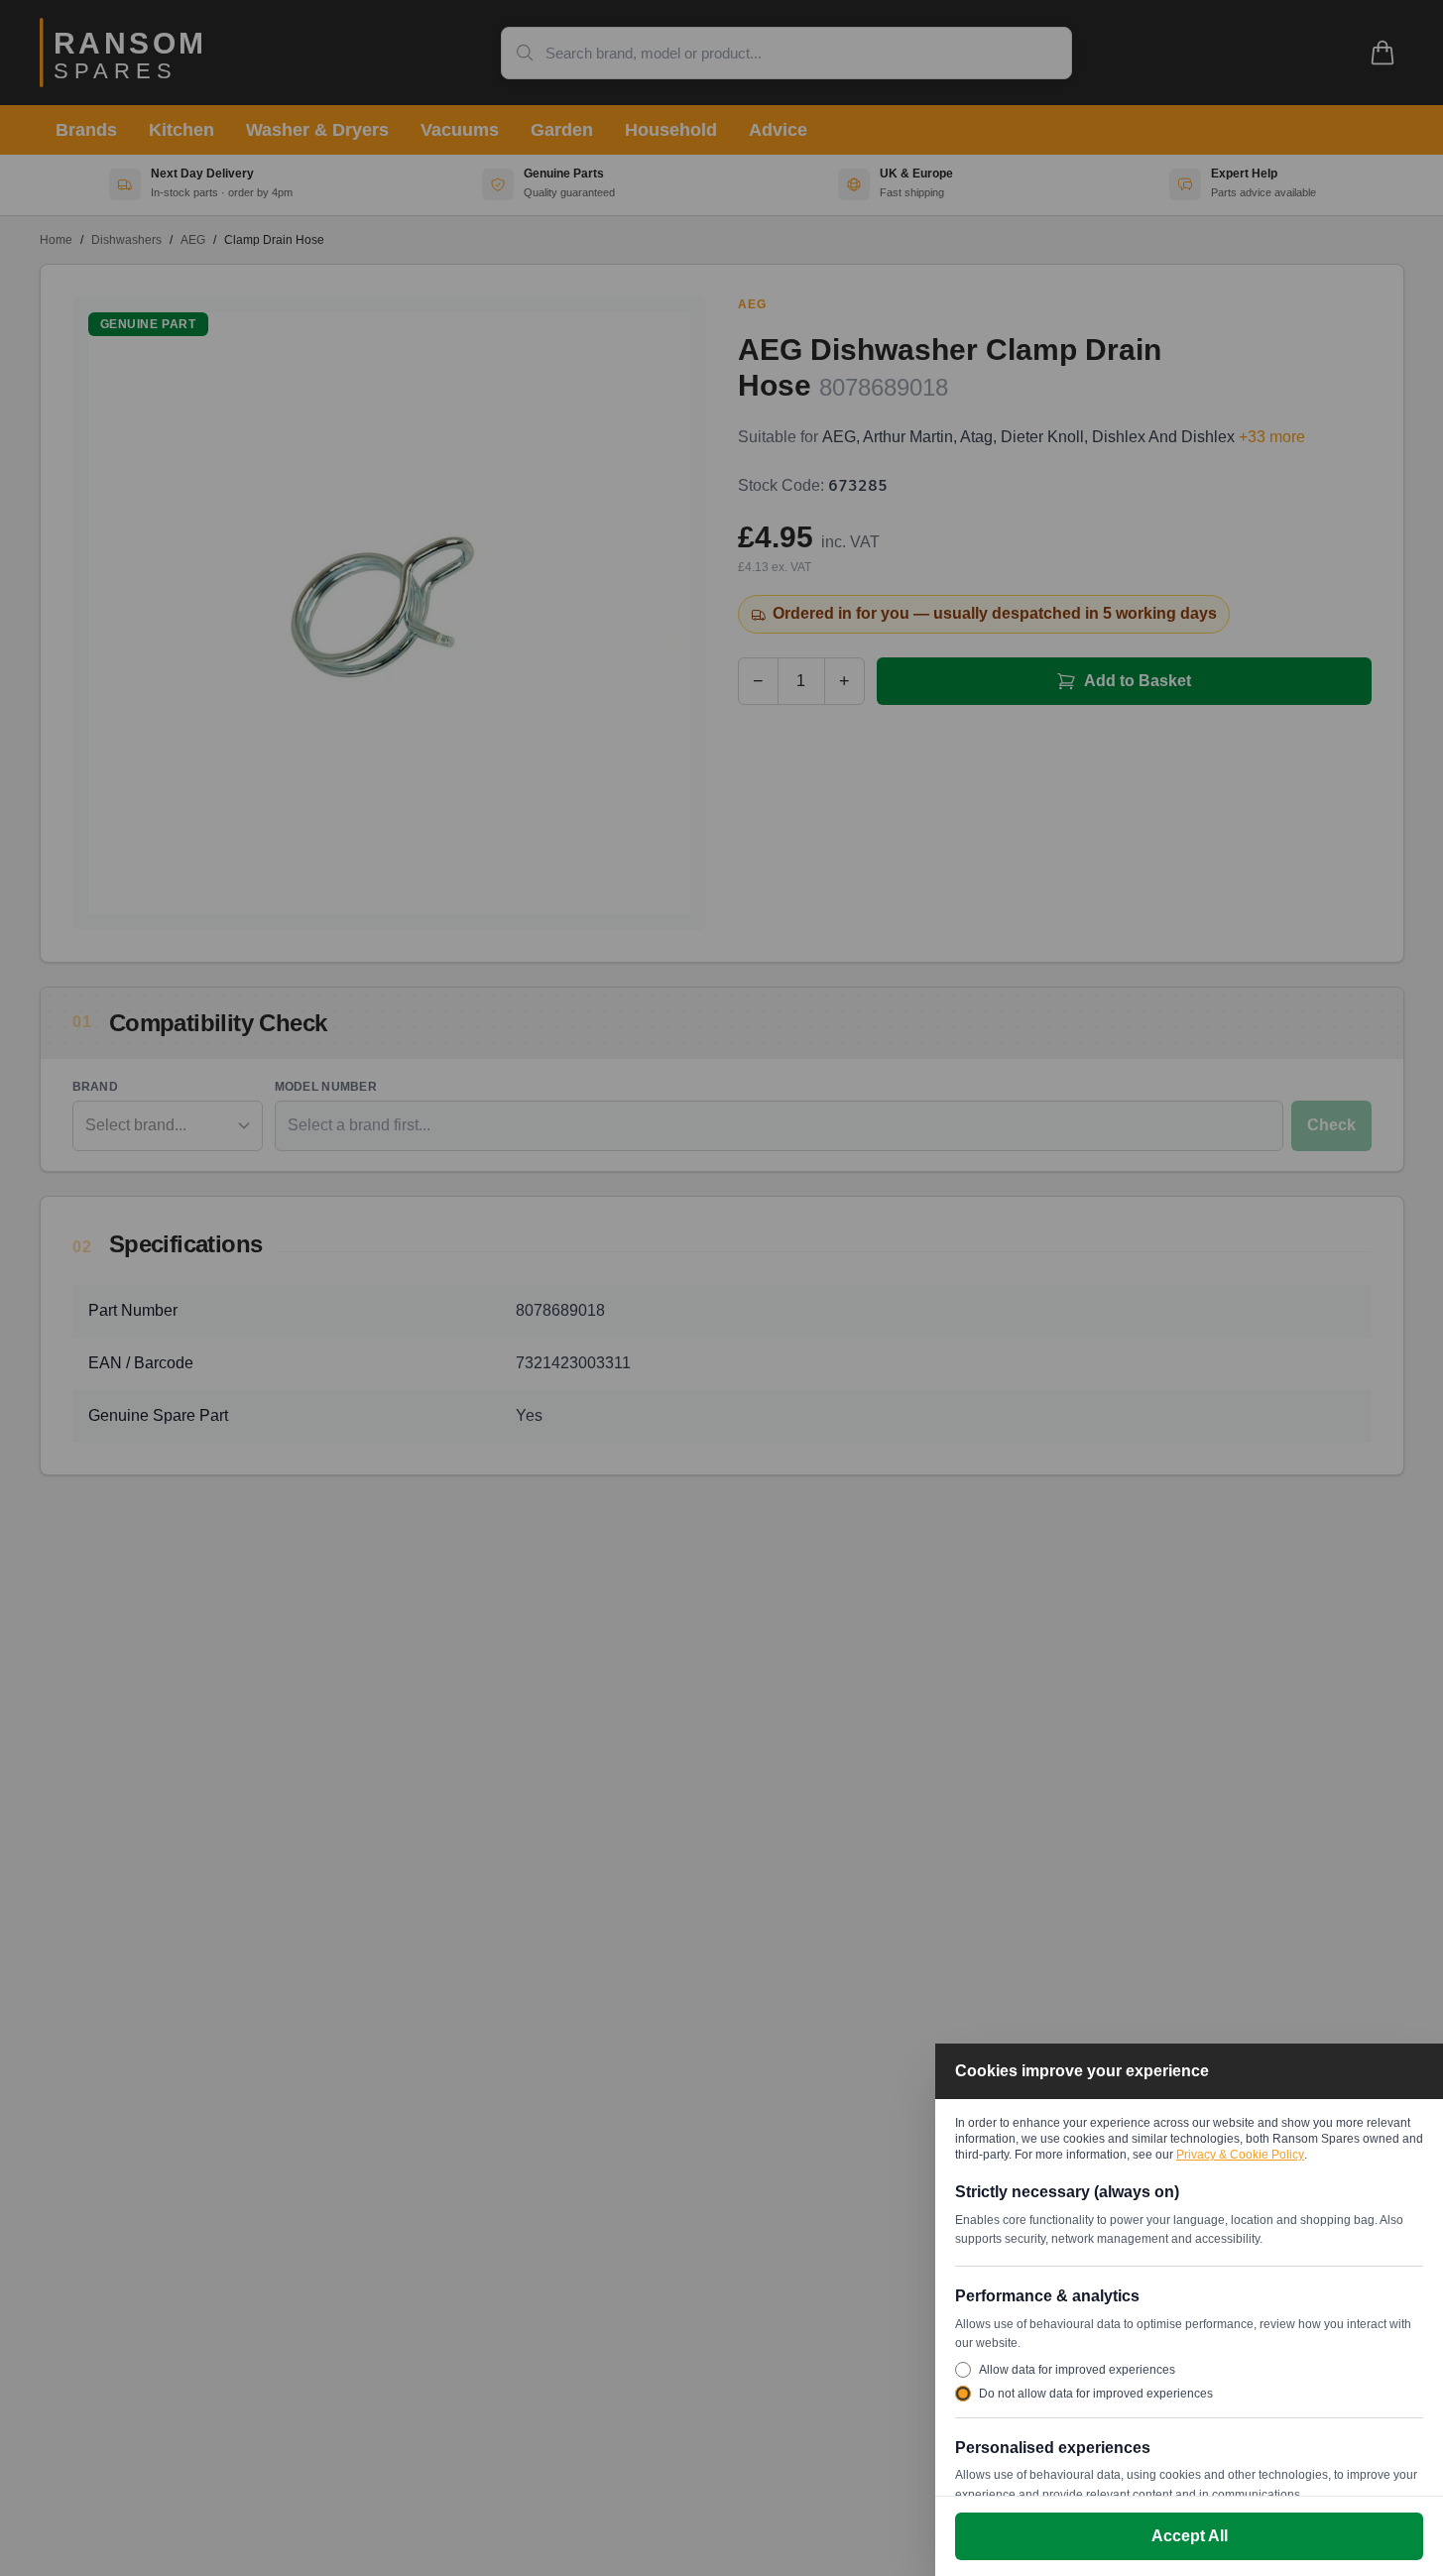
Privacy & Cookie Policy (1240, 2155)
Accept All (1190, 2536)
